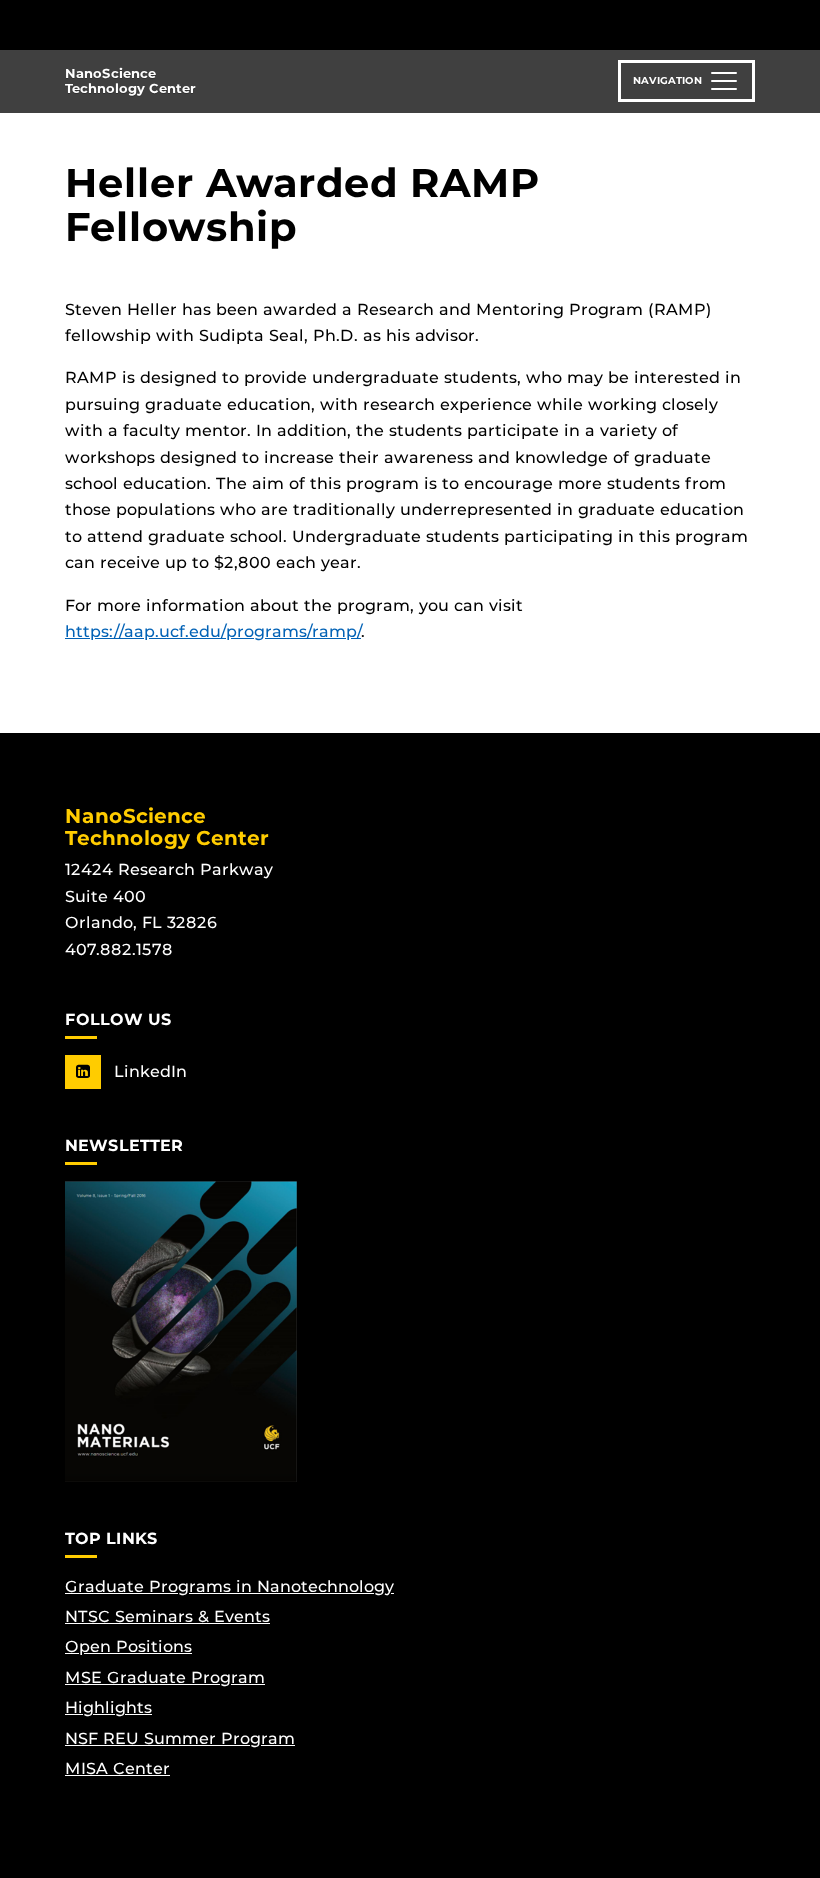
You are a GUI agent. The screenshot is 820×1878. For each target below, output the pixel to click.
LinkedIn (148, 1071)
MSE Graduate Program (165, 1677)
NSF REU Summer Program (180, 1738)
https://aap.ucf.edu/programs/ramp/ (213, 631)
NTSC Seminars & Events (167, 1616)
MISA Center (117, 1768)
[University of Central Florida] (198, 24)
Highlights (108, 1707)
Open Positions (128, 1646)
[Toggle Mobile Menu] (750, 23)
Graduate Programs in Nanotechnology (229, 1586)
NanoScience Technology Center (130, 81)
